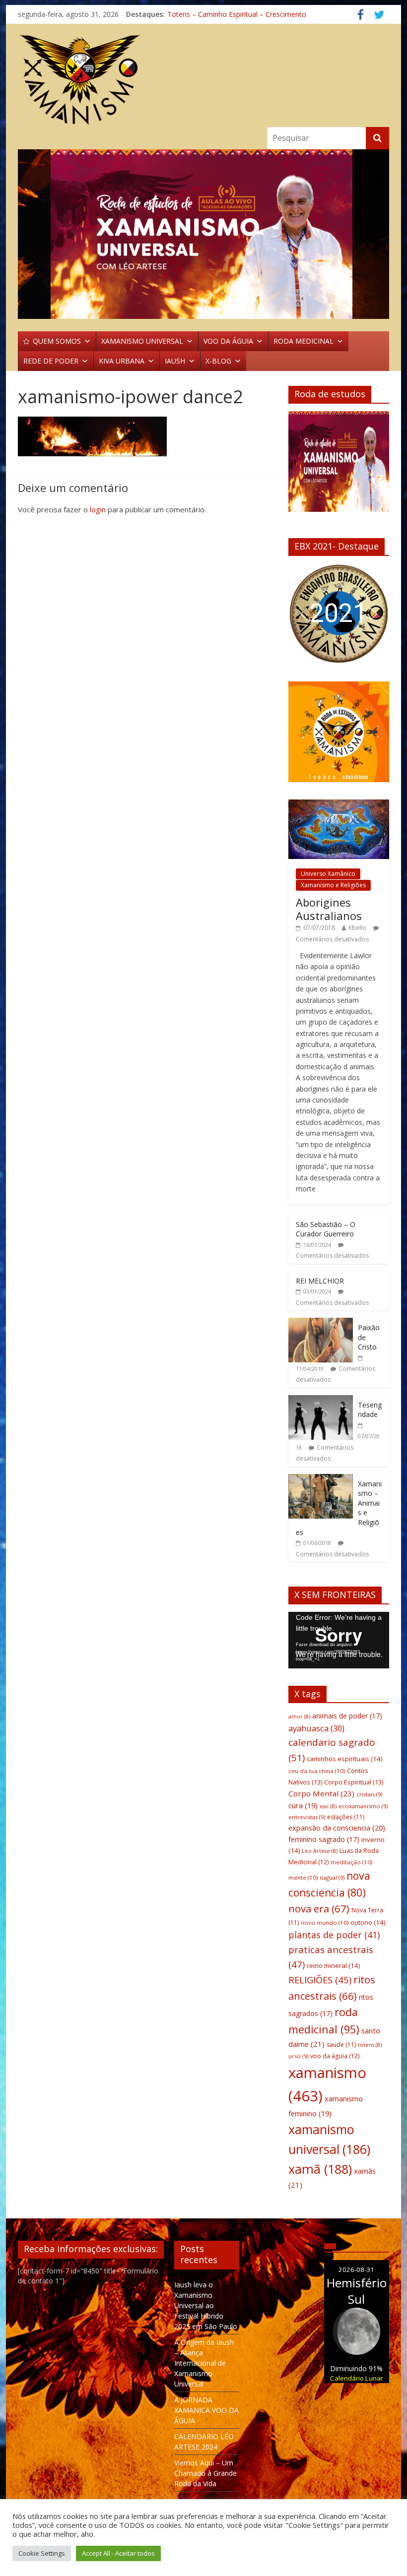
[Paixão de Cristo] (321, 1323)
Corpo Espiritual (354, 1782)
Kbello (357, 928)
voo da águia (335, 2056)
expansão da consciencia (337, 1828)
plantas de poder (334, 1935)
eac (328, 1806)
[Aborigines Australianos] (339, 805)
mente (303, 1877)
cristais (369, 1794)
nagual (332, 1877)
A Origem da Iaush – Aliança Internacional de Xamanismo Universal (204, 2363)
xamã (320, 2169)
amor (299, 1717)
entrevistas (307, 1817)
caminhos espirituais (344, 1759)
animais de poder (347, 1716)
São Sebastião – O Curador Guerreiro (326, 1229)
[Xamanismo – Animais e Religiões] (321, 1479)
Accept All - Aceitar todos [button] (118, 2553)
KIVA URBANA (122, 361)
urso (298, 2056)
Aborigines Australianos (329, 909)
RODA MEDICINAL (304, 341)
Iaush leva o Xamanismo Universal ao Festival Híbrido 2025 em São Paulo (206, 2305)
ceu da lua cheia (317, 1771)
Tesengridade (370, 1410)
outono (368, 1922)
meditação (351, 1862)
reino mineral (333, 1965)
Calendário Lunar (357, 2378)
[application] (339, 1640)
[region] (203, 234)
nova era (319, 1908)
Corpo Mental (321, 1793)
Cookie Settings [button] (42, 2553)
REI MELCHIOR (320, 1281)
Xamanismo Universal (202, 13)
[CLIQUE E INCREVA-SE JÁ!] (339, 466)
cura (303, 1806)
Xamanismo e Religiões (333, 885)
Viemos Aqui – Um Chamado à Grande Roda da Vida (205, 2473)
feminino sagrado (324, 1839)
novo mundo (325, 1923)
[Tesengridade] (321, 1400)
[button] (304, 614)
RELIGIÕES (320, 1980)
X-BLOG (218, 361)
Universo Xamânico (328, 874)
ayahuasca (316, 1728)
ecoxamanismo (363, 1806)
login (98, 509)
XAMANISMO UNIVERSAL (142, 341)
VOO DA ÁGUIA (228, 341)
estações (346, 1817)
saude (341, 2045)
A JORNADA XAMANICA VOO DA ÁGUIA (206, 2410)
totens (370, 2045)
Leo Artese (320, 1851)
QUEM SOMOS (57, 341)
